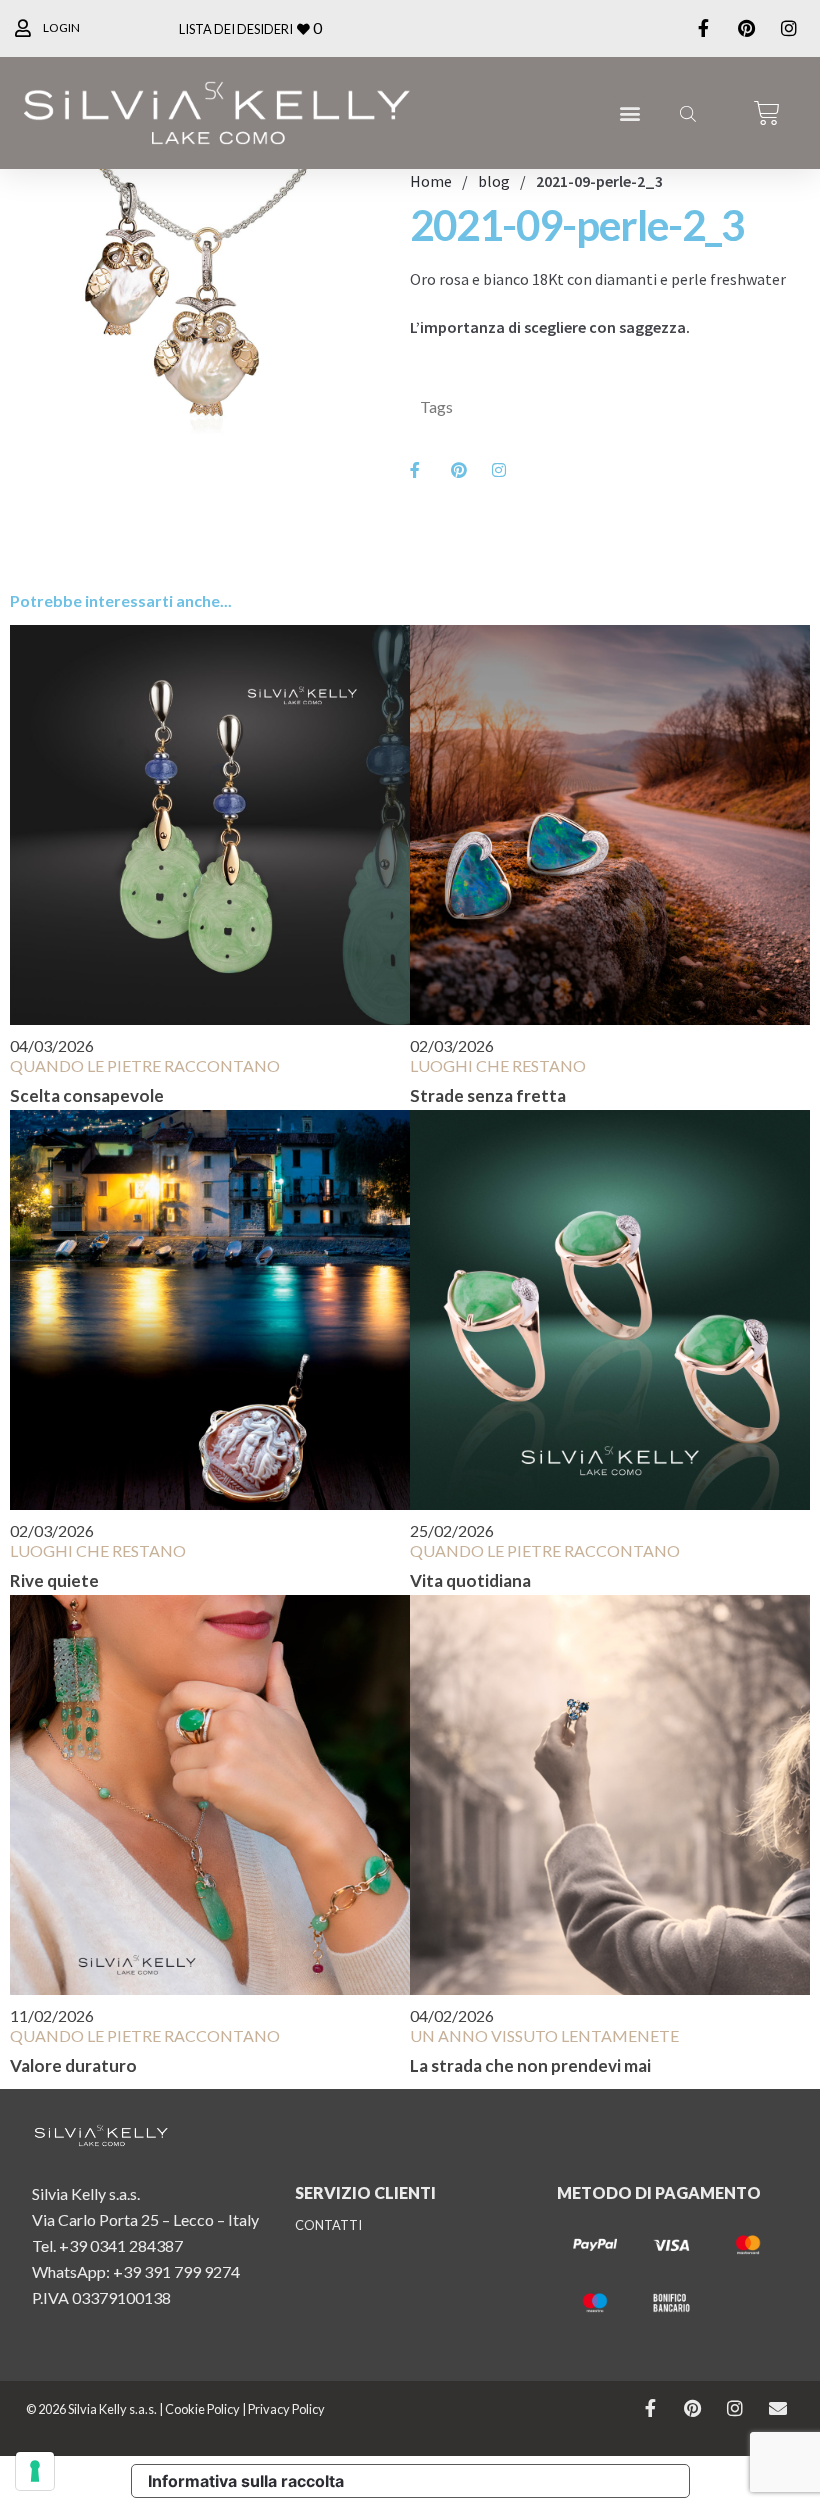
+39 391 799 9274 (176, 2271)
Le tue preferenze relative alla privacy (525, 2481)
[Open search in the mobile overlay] (686, 113)
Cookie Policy (202, 2409)
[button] (629, 112)
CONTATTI (328, 2225)
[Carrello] (767, 113)
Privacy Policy (286, 2409)
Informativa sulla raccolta (246, 2481)
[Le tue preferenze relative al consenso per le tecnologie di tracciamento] (35, 2471)
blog (494, 181)
